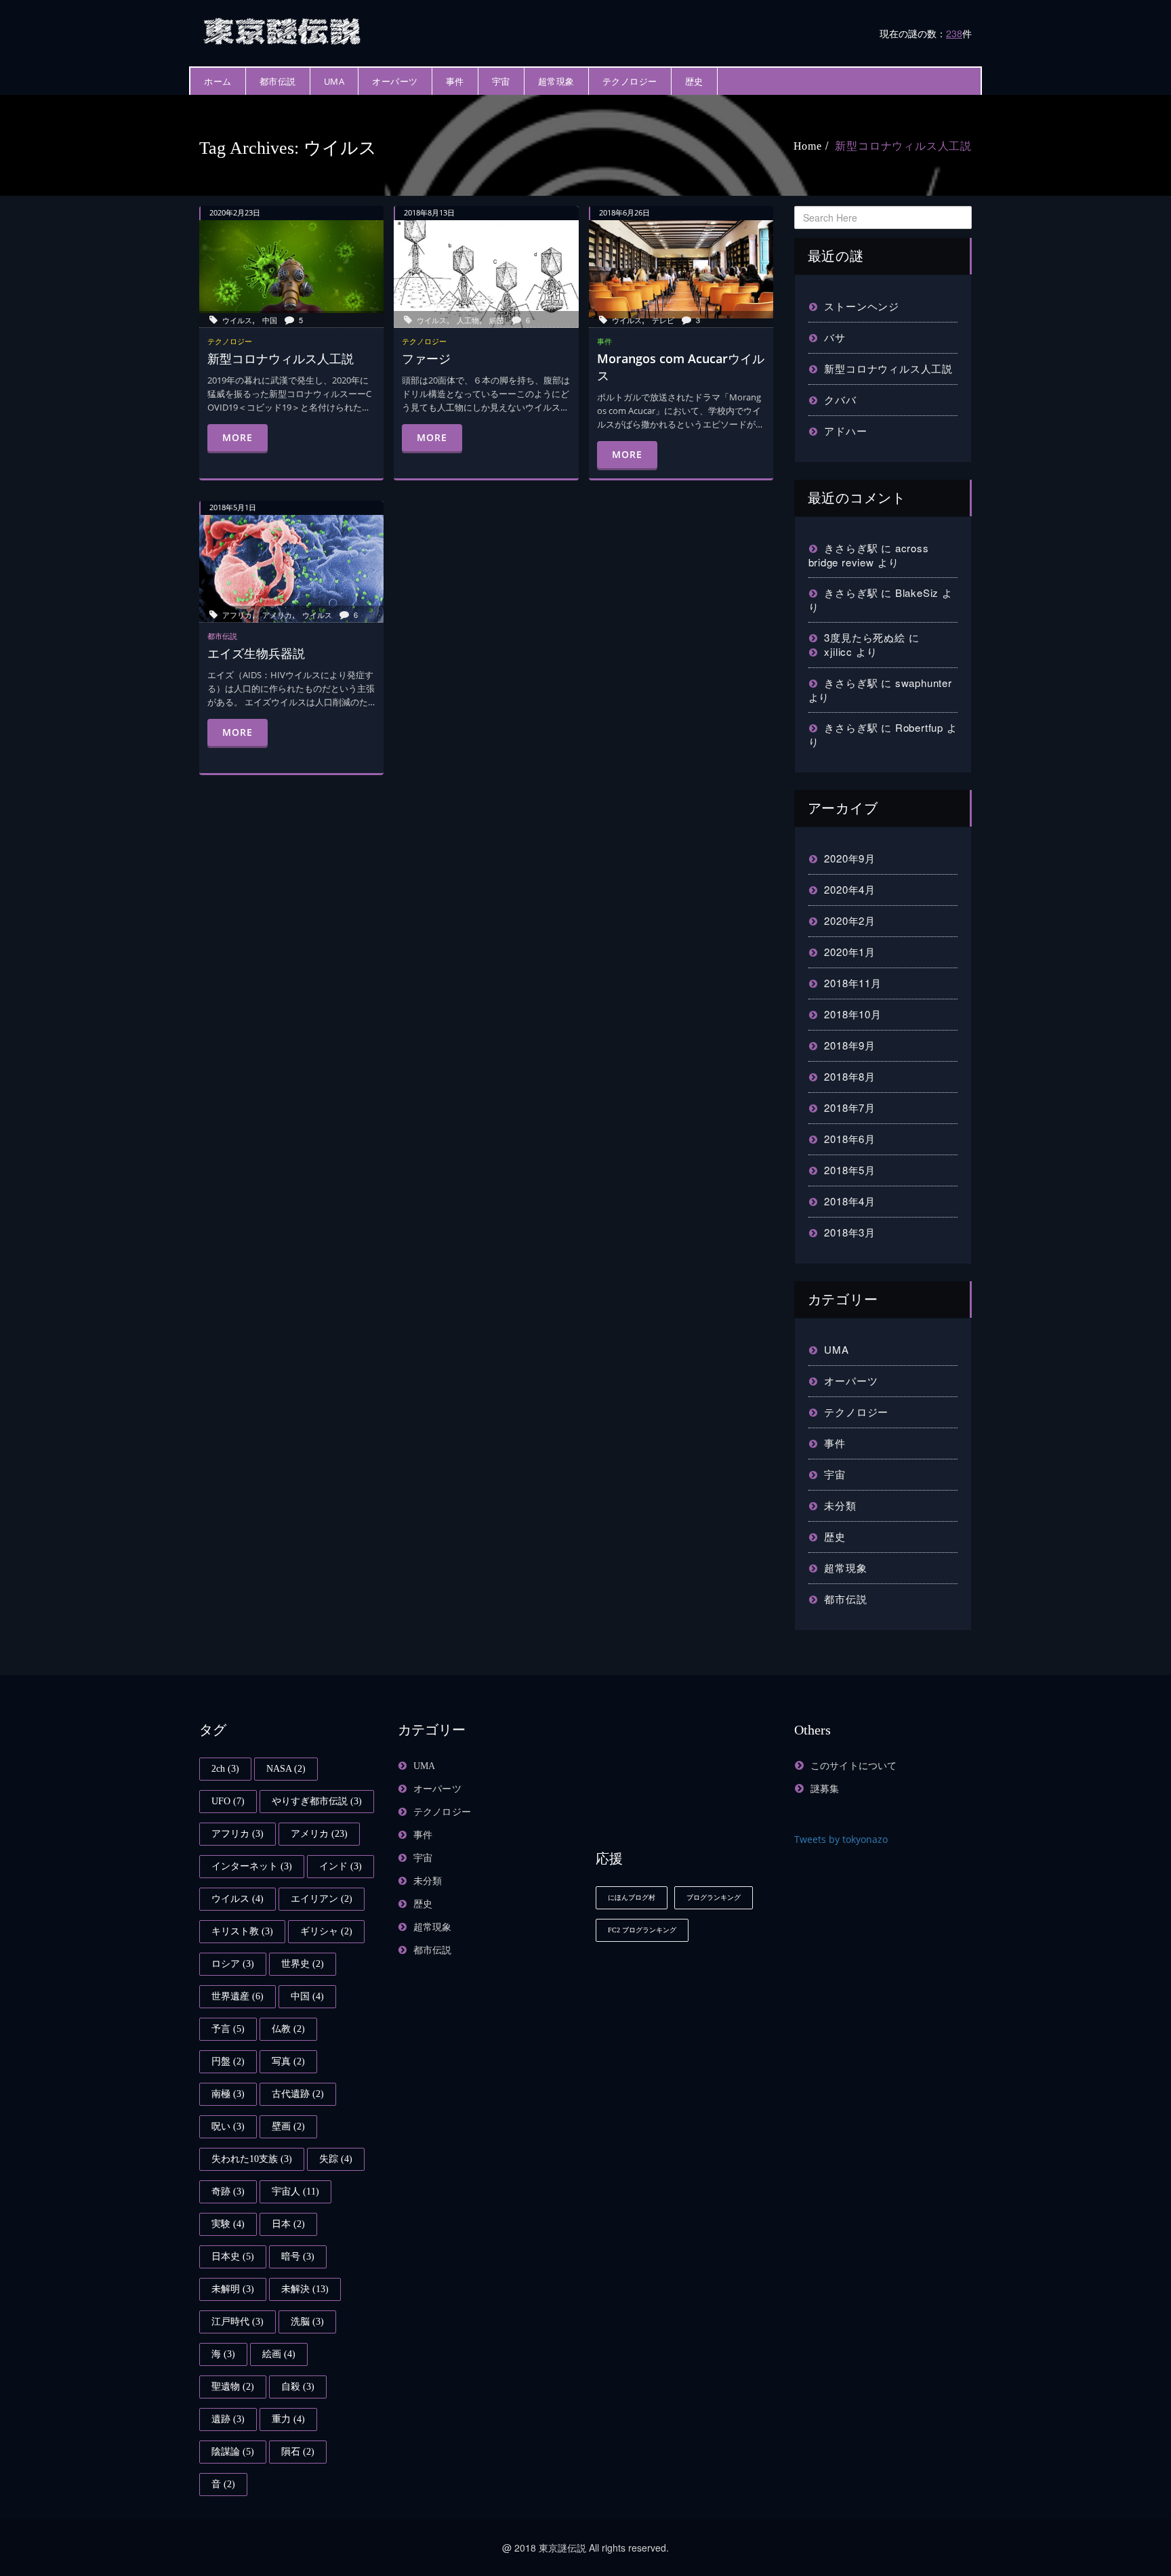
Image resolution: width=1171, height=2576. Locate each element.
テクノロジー (630, 81)
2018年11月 (852, 983)
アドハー (845, 431)
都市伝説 (278, 81)
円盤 (228, 2061)
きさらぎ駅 (851, 548)
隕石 (298, 2452)
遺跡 (228, 2419)
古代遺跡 (298, 2094)
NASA (286, 1769)
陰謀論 (233, 2452)
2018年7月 (850, 1107)
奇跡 (228, 2191)
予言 (228, 2029)
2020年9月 (850, 858)
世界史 (303, 1964)
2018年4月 (850, 1201)
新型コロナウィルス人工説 (903, 146)
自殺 (298, 2387)
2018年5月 (850, 1170)
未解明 (233, 2289)
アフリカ (237, 615)
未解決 (305, 2289)
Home (808, 146)
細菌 (497, 320)
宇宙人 (295, 2191)
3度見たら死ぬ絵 (864, 637)
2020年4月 (850, 889)
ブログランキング (714, 1897)
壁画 (288, 2126)
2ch (225, 1769)
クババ (840, 399)
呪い (228, 2126)
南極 (228, 2094)
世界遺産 (238, 1996)
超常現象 (556, 81)
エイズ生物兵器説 (256, 653)
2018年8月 (850, 1076)
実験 (228, 2224)
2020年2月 (850, 920)
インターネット (252, 1866)
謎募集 (825, 1789)
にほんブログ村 (632, 1897)
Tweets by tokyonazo (841, 1839)
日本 (288, 2224)
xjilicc (838, 651)
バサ (835, 337)
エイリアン (322, 1899)
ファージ (426, 358)
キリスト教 (242, 1931)
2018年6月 (850, 1139)
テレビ (663, 320)
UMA (334, 81)
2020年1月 (850, 952)
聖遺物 (233, 2387)
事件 (455, 81)
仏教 (288, 2029)
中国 (270, 320)
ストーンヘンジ (862, 306)
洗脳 (307, 2322)
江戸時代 (238, 2322)
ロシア (233, 1964)
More (238, 437)
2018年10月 (852, 1014)
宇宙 (501, 81)
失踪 (336, 2159)
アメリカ (277, 615)
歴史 (694, 81)
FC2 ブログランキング (642, 1930)
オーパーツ (395, 81)
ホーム (218, 81)
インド (341, 1866)
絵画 (279, 2354)
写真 (288, 2061)
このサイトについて (854, 1766)
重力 (288, 2419)
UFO (228, 1801)
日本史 (233, 2257)
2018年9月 (850, 1045)
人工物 (468, 320)
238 (954, 33)
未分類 (840, 1505)
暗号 (298, 2257)
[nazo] (284, 29)
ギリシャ (326, 1931)
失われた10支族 (252, 2159)
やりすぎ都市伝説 (317, 1801)
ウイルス (237, 320)
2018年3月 (850, 1232)
